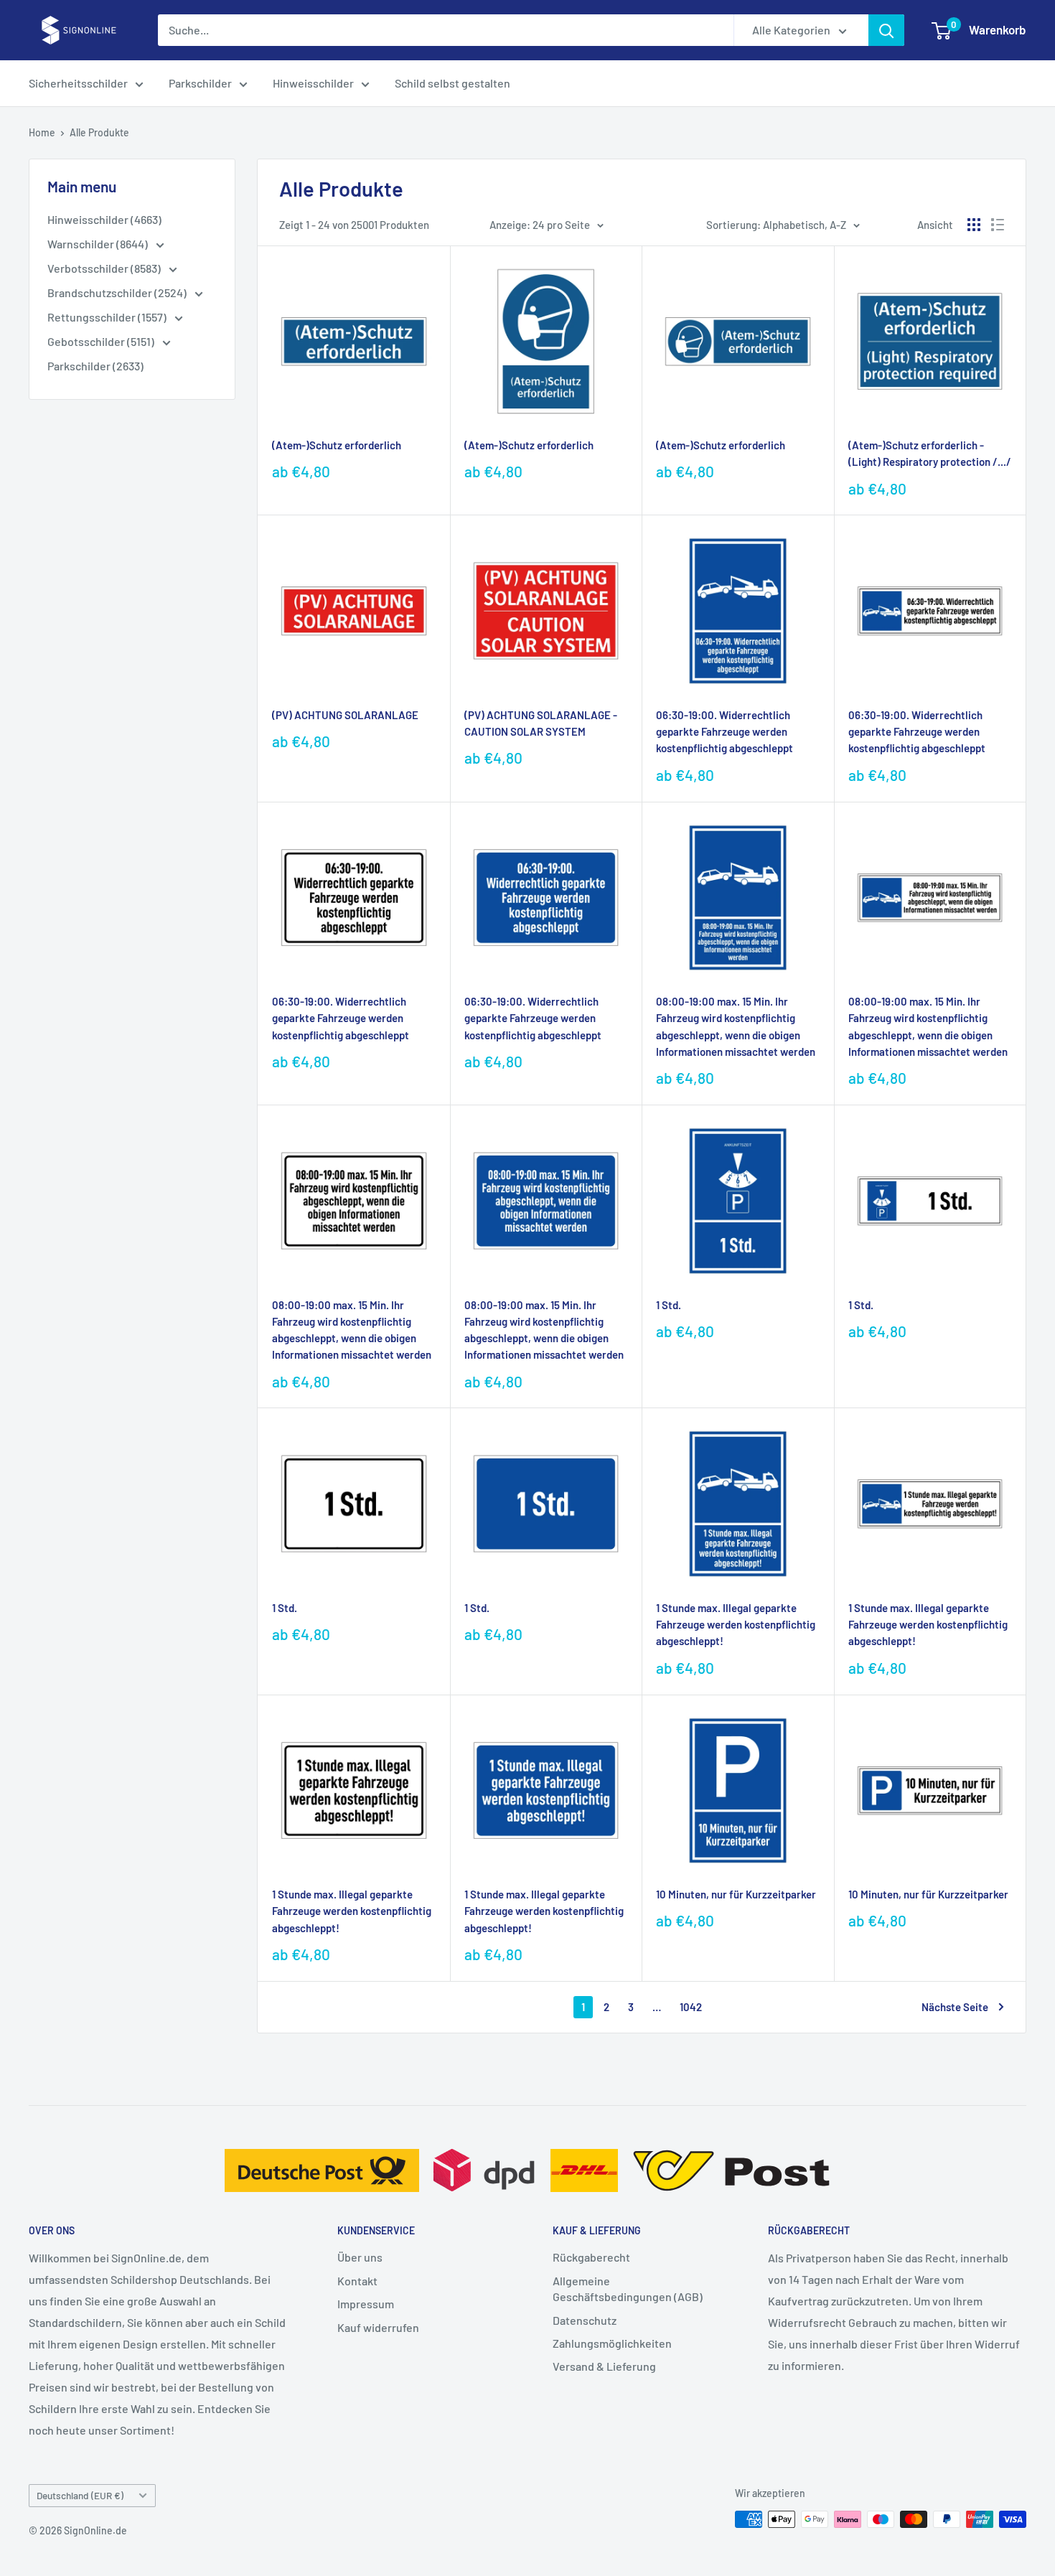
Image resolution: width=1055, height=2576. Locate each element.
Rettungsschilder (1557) (108, 317)
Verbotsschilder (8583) (105, 268)
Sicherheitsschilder (78, 83)
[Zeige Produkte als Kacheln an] (974, 225)
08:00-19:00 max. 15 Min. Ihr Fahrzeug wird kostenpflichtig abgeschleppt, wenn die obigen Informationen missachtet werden (736, 1026)
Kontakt (357, 2281)
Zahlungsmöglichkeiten (612, 2343)
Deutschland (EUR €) (80, 2495)
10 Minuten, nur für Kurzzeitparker (736, 1894)
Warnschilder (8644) (99, 244)
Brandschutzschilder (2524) (118, 292)
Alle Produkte (99, 132)
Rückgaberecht (591, 2257)
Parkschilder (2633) (95, 366)
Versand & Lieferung (604, 2366)
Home (42, 132)
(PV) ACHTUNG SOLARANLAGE (345, 715)
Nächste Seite (955, 2007)
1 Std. (669, 1305)
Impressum (366, 2304)
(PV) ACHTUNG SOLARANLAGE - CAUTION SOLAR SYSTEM (541, 723)
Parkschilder (200, 83)
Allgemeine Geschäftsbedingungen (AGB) (628, 2289)
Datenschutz (585, 2320)
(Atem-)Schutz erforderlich (337, 445)
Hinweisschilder (313, 83)
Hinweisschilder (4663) (104, 219)
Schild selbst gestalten (453, 83)
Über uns (360, 2257)
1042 (691, 2007)
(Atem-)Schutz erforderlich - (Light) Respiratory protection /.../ (930, 453)
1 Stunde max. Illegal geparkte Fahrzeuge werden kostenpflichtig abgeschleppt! (736, 1625)
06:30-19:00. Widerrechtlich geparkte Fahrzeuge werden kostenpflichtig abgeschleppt (725, 732)
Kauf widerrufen (378, 2327)
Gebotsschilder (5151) (102, 341)
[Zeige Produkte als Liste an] (998, 225)
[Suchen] (886, 30)
